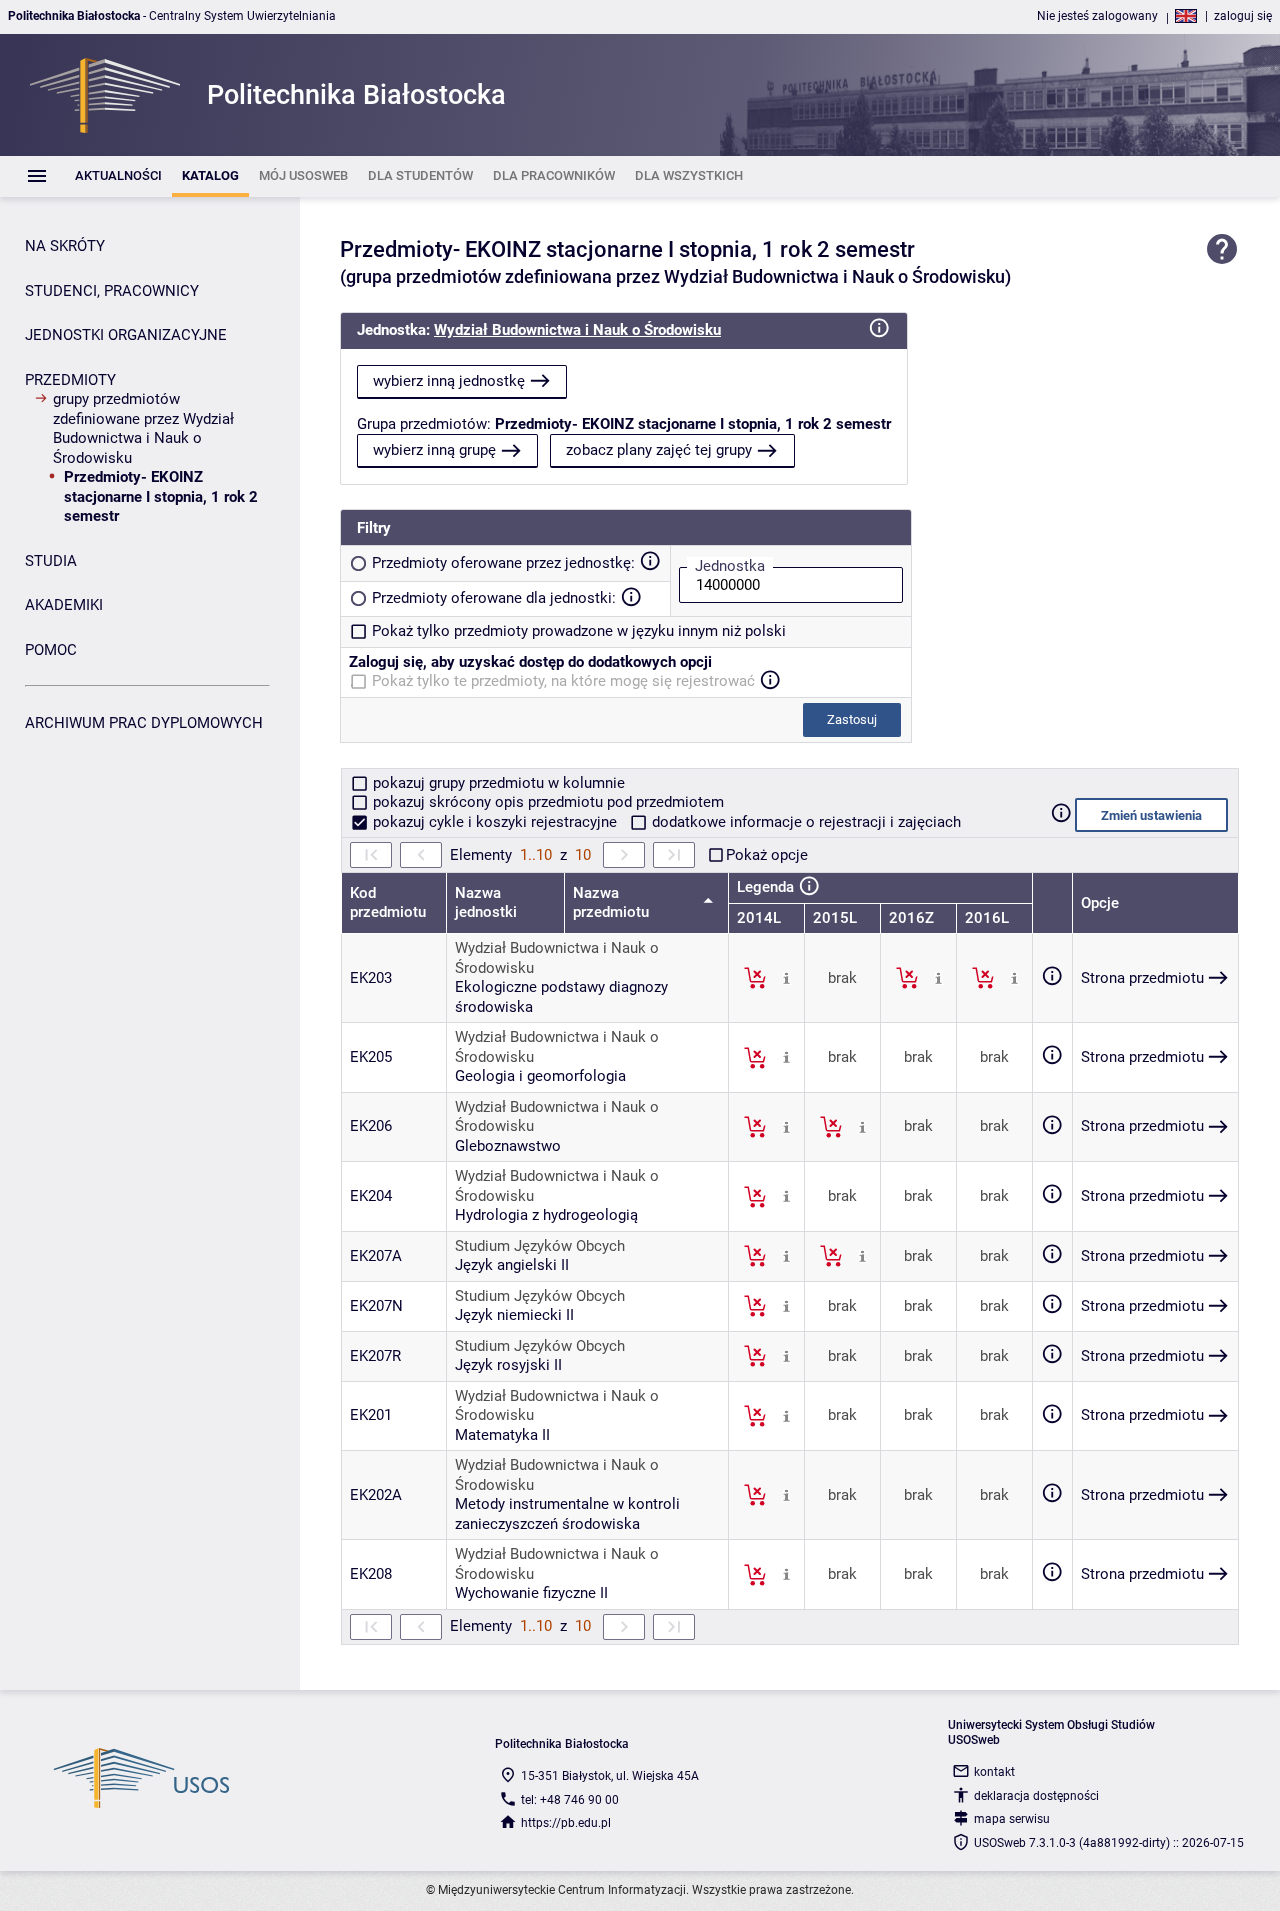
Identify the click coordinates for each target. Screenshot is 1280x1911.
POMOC (51, 650)
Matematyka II (502, 1435)
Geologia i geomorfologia (540, 1076)
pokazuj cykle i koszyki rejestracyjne (495, 822)
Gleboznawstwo (508, 1146)
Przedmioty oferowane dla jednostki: (494, 598)
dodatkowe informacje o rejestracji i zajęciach (804, 822)
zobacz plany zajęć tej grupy (659, 450)
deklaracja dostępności (1036, 1796)
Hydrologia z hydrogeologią (546, 1215)
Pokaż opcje (767, 855)
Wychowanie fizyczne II (531, 1593)
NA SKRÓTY (65, 246)
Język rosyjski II (508, 1365)
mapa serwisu (1012, 1819)
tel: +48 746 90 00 (570, 1800)
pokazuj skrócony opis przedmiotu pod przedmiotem (546, 802)
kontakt (994, 1772)
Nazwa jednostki (486, 903)
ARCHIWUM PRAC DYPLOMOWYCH (144, 723)
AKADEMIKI (64, 605)
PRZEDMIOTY (70, 380)
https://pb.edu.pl (566, 1823)
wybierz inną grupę (434, 450)
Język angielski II (512, 1265)
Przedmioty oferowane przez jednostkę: (503, 563)
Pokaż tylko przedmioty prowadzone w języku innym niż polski (579, 631)
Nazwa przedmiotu (613, 903)
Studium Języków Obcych (540, 1246)
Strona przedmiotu (1142, 978)
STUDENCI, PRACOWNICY (112, 291)
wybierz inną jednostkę (449, 381)
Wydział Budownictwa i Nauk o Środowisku (577, 330)
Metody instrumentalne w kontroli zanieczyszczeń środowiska (567, 1514)
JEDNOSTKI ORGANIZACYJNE (126, 335)
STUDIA (51, 561)
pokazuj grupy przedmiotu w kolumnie (497, 783)
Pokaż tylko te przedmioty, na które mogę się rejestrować (563, 681)
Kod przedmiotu (388, 903)
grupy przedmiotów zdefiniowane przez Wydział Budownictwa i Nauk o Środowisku (143, 428)
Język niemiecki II (514, 1315)
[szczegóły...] (786, 977)
